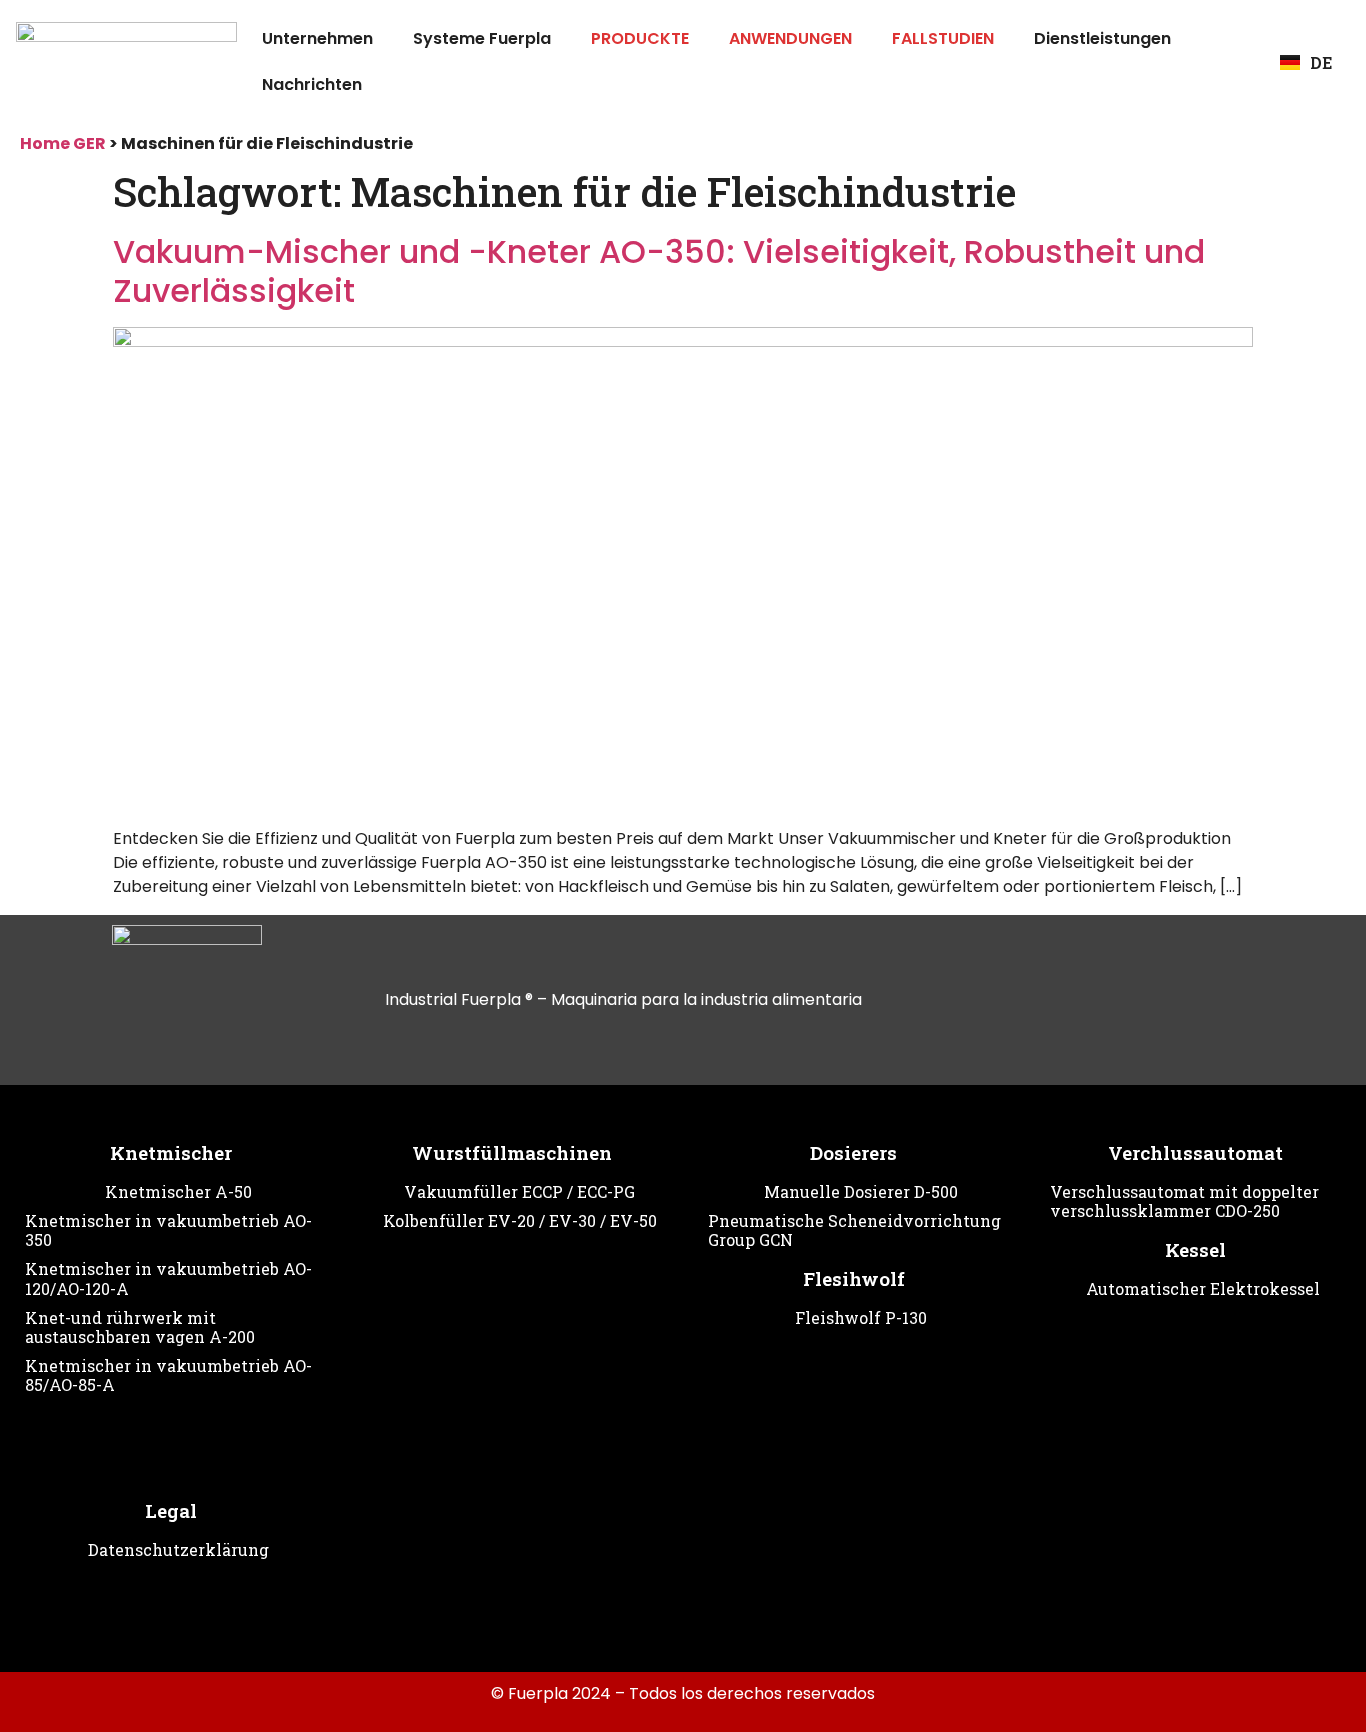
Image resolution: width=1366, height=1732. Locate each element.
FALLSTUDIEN (943, 38)
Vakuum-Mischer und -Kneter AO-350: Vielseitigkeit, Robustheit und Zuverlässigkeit (659, 271)
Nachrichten (312, 84)
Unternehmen (317, 38)
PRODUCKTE (640, 38)
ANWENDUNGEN (790, 38)
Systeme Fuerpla (482, 38)
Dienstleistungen (1102, 38)
